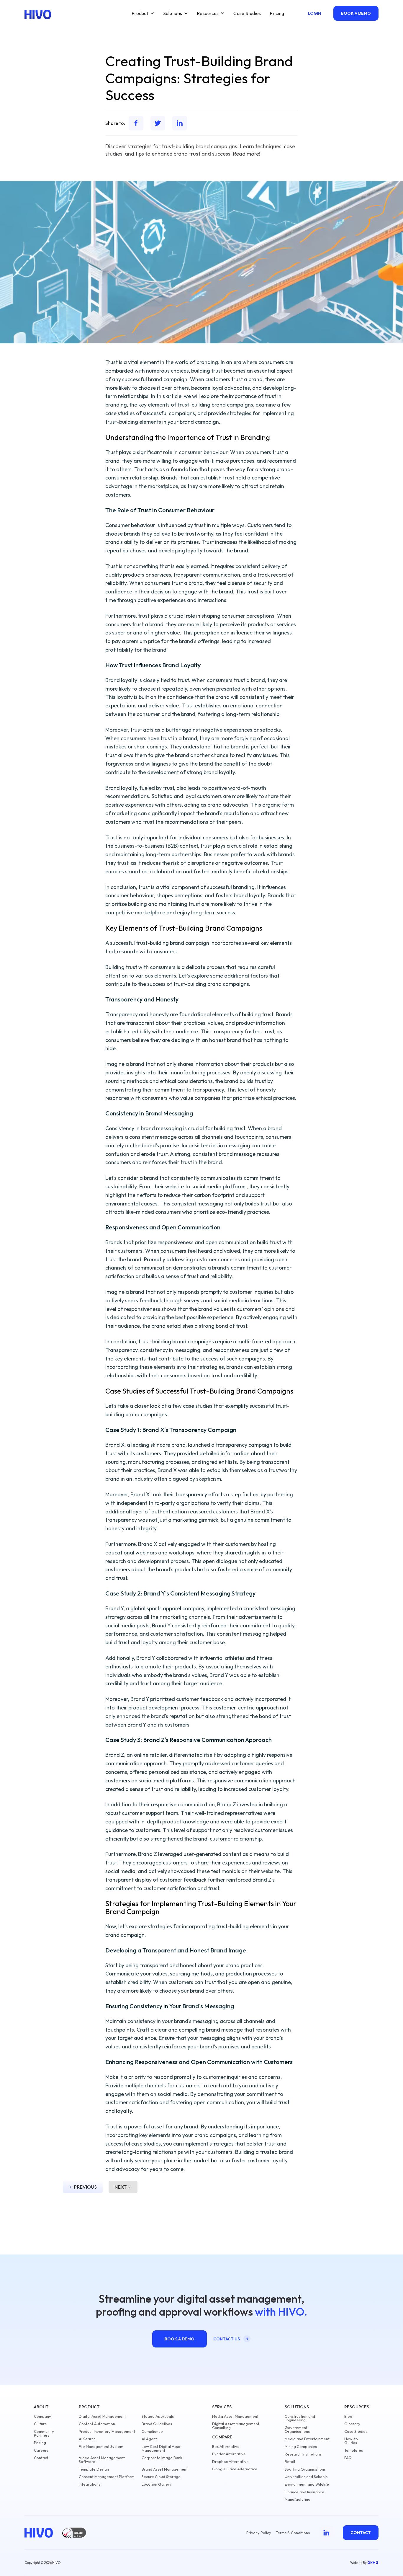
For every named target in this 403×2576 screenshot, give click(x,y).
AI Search (87, 2439)
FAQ (348, 2458)
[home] (38, 14)
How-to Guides (351, 2441)
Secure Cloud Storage (161, 2477)
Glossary (352, 2424)
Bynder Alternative (229, 2454)
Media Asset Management (235, 2416)
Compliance (152, 2431)
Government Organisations (297, 2430)
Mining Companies (301, 2447)
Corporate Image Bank (162, 2458)
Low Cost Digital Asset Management (162, 2448)
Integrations (90, 2484)
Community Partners (44, 2433)
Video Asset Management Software (102, 2460)
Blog (348, 2416)
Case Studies (247, 13)
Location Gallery (157, 2484)
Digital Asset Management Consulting (236, 2426)
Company (42, 2416)
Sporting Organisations (305, 2469)
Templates (354, 2450)
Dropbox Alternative (230, 2462)
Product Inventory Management (107, 2431)
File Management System (101, 2447)
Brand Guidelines (157, 2424)
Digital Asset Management (102, 2416)
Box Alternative (226, 2447)
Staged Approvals (158, 2416)
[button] (143, 13)
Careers (41, 2450)
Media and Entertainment (307, 2439)
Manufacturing (298, 2499)
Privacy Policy (259, 2533)
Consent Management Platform (107, 2477)
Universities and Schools (306, 2477)
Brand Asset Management (165, 2469)
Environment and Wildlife (307, 2484)
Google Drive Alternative (235, 2469)
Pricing (277, 13)
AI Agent (149, 2439)
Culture (40, 2424)
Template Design (94, 2469)
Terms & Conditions (293, 2533)
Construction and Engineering (300, 2418)
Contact (41, 2458)
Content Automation (97, 2424)
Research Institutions (303, 2454)
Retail (290, 2462)
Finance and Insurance (304, 2492)
